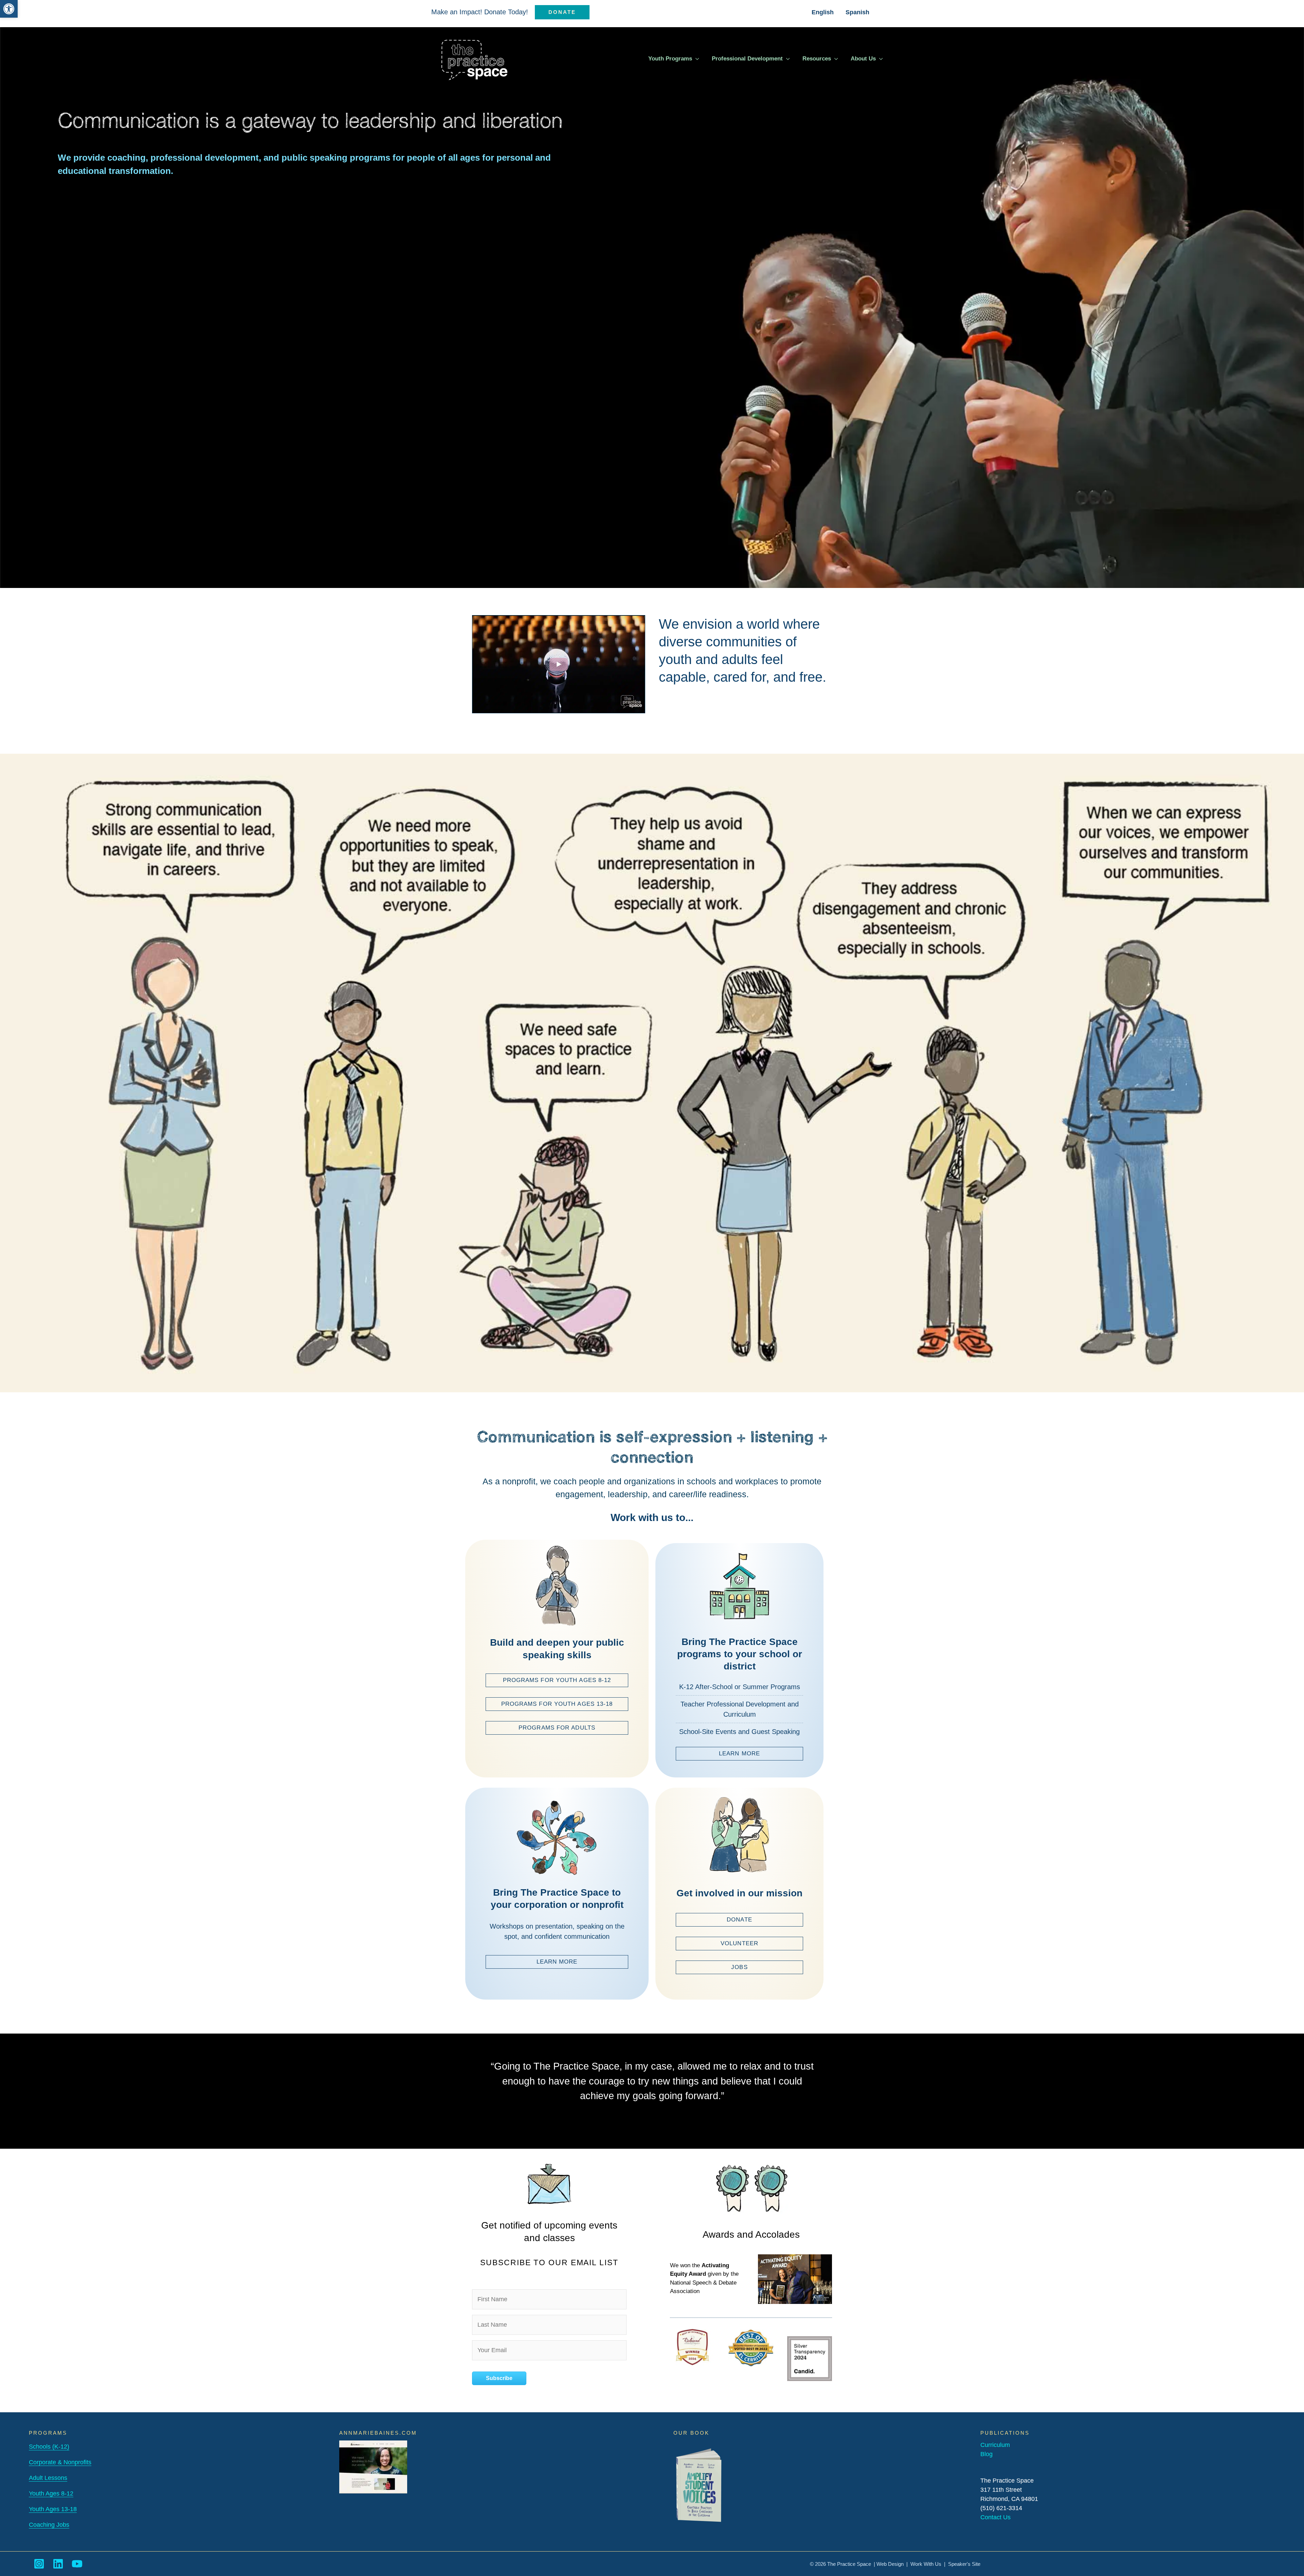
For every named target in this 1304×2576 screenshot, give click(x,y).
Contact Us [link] (995, 2517)
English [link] (823, 12)
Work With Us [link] (926, 2564)
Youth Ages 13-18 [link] (53, 2509)
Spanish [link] (857, 12)
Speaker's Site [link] (964, 2564)
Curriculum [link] (995, 2445)
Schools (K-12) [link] (49, 2447)
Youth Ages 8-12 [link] (51, 2493)
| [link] (945, 2564)
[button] (696, 59)
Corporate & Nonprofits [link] (60, 2462)
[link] (9, 9)
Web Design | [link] (893, 2564)
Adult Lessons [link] (48, 2478)
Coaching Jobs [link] (49, 2525)
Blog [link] (986, 2454)
